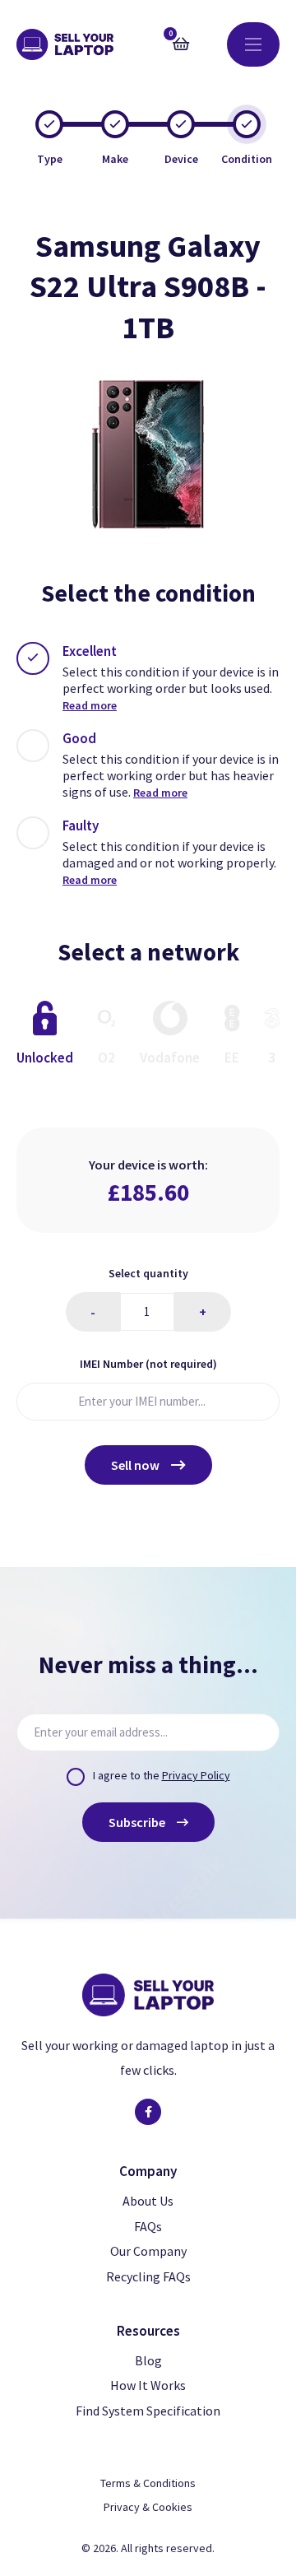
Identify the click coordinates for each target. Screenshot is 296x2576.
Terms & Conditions (148, 2483)
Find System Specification (148, 2411)
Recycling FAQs (148, 2276)
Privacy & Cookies (148, 2507)
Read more (90, 705)
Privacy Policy (196, 1775)
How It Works (148, 2385)
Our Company (148, 2251)
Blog (148, 2360)
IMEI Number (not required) (148, 1364)
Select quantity (148, 1273)
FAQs (148, 2226)
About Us (148, 2201)
